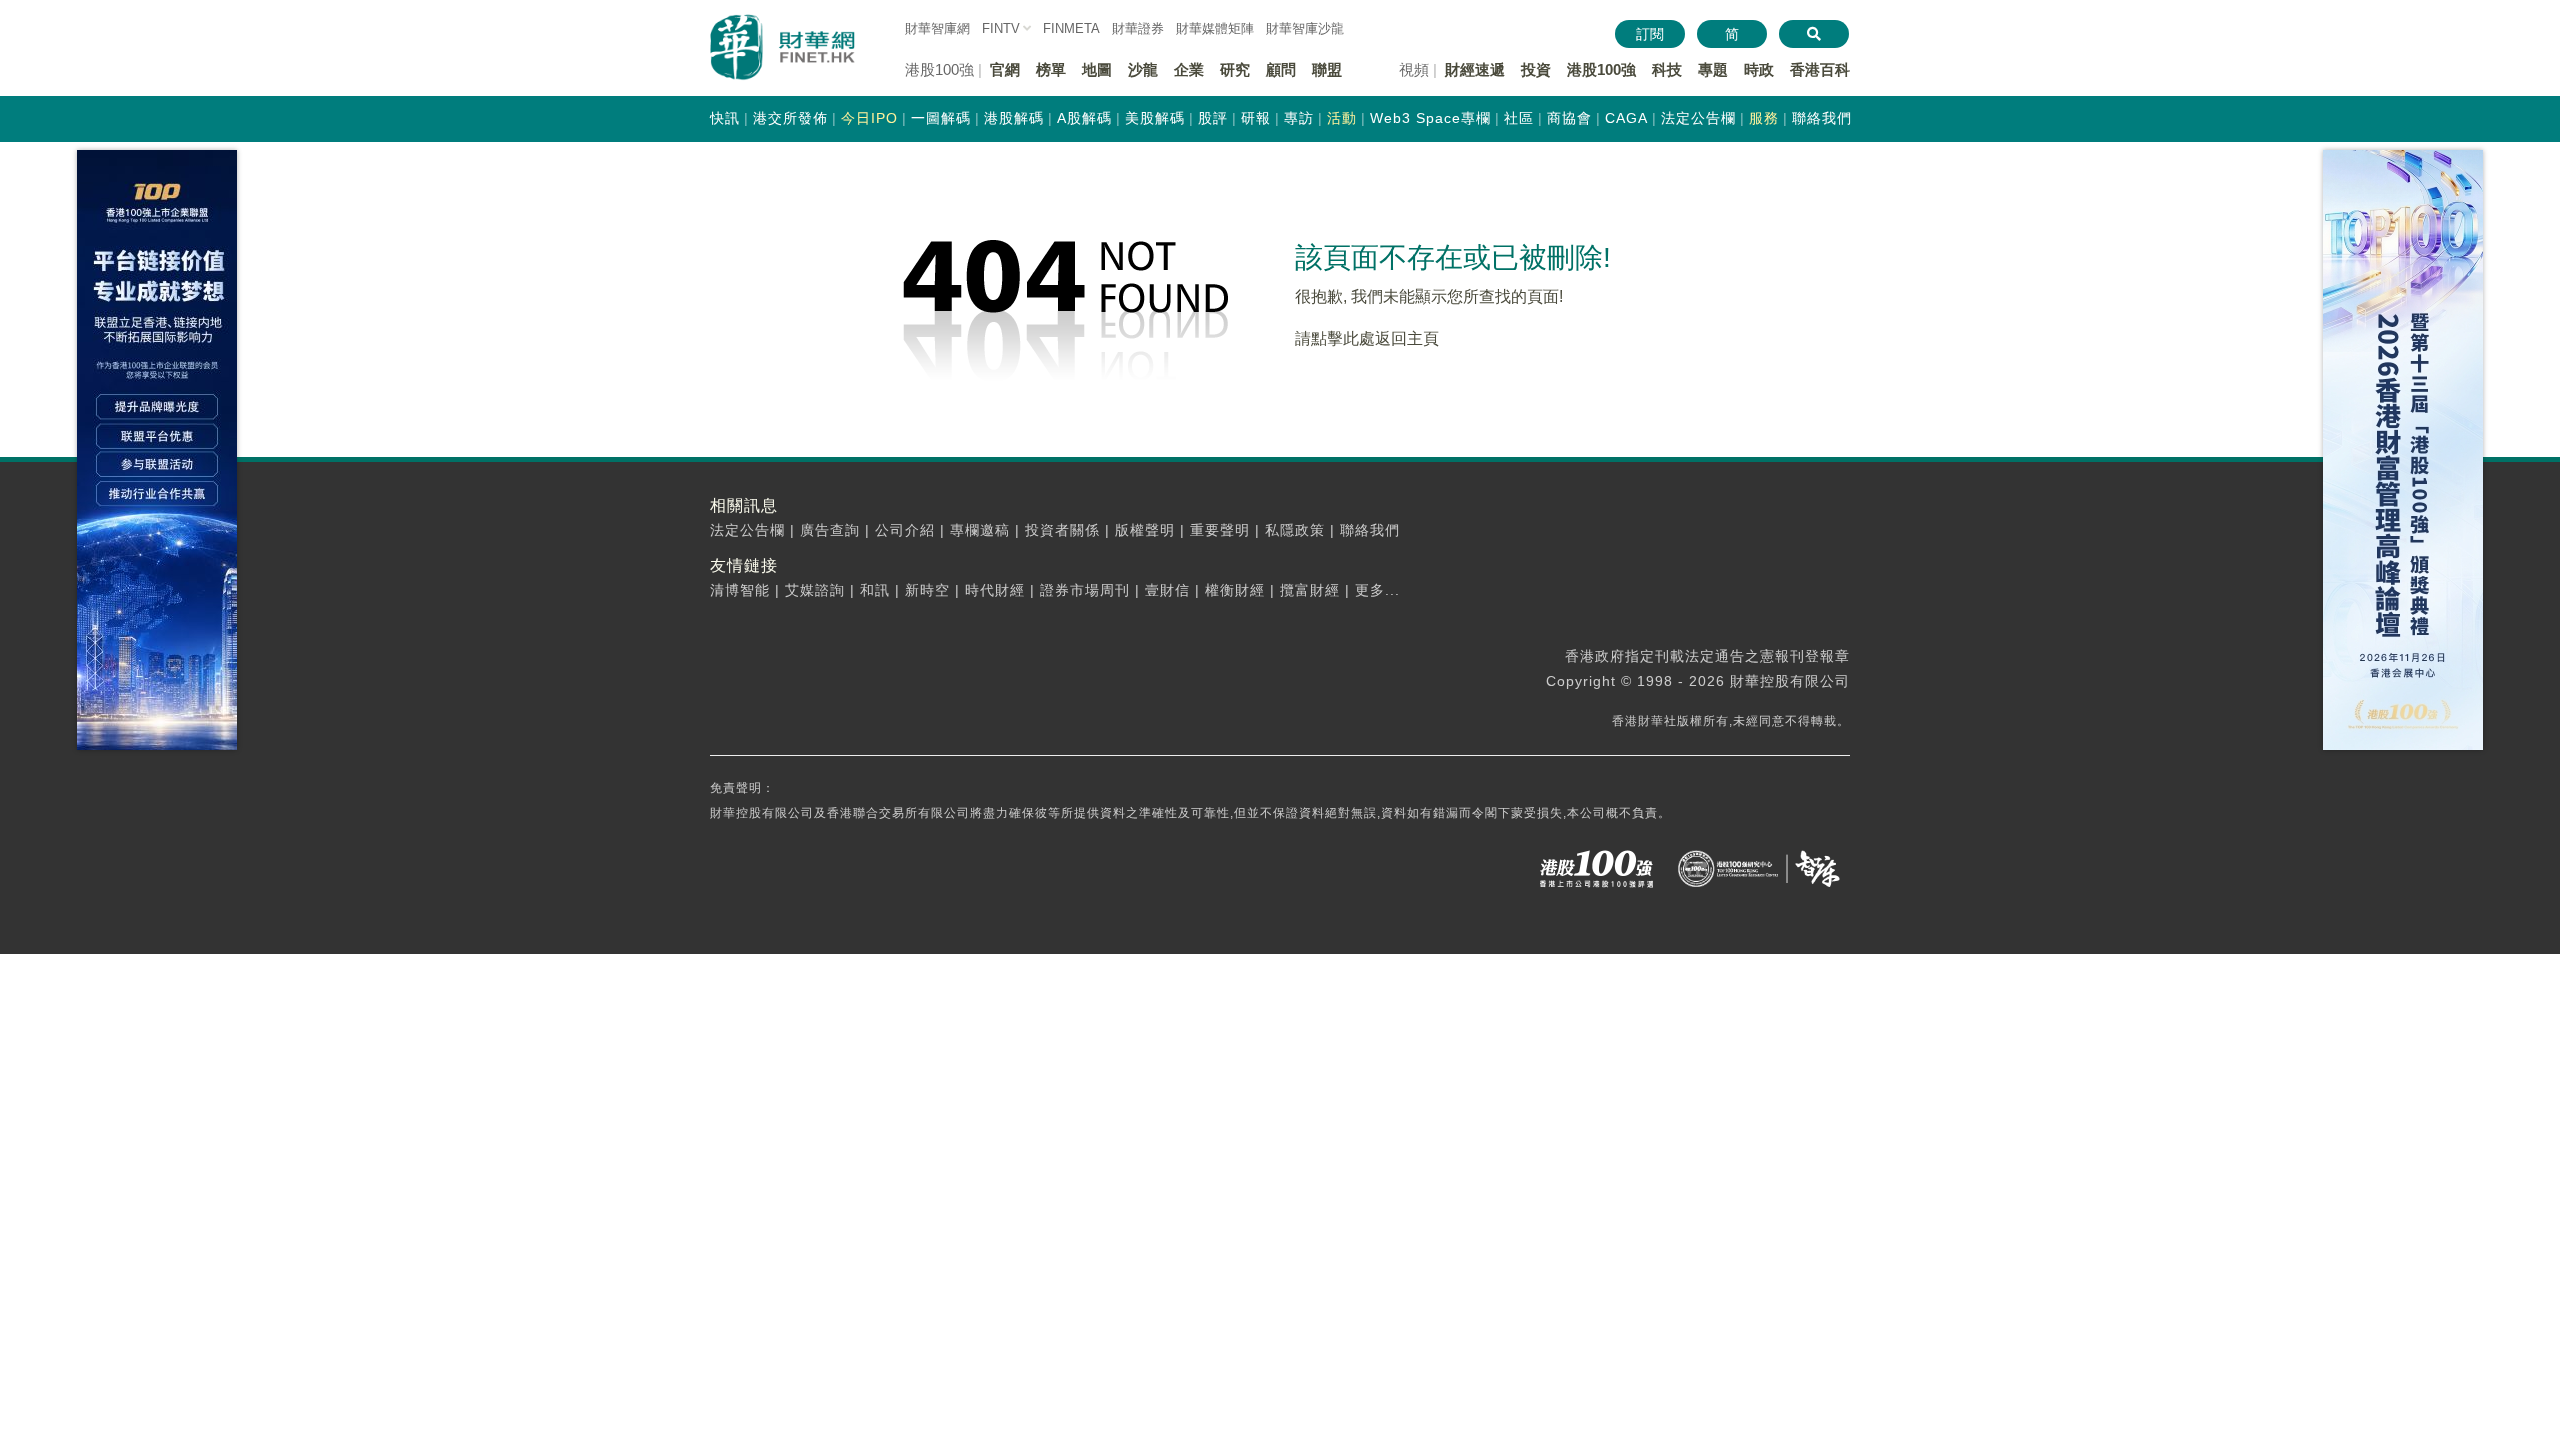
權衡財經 (1235, 590)
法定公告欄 (1698, 118)
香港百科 (1820, 69)
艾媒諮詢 (815, 590)
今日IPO (869, 118)
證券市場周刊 (1085, 590)
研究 (1235, 69)
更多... (1377, 590)
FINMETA (1071, 28)
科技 (1667, 69)
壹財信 (1167, 590)
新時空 (927, 590)
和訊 (875, 590)
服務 (1764, 118)
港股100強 (1601, 69)
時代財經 (995, 590)
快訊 (725, 118)
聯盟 (1327, 69)
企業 (1189, 69)
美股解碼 (1155, 118)
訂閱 (1650, 34)
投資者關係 (1062, 530)
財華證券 (1138, 28)
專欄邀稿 (980, 530)
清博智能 (740, 590)
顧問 (1281, 69)
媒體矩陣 (1215, 28)
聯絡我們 (1822, 118)
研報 (1256, 118)
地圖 (1097, 69)
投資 (1536, 69)
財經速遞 (1475, 69)
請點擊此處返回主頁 (1367, 338)
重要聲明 (1220, 530)
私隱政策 (1295, 530)
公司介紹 (905, 530)
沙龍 (1143, 69)
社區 (1519, 118)
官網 (1005, 69)
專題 (1713, 69)
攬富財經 (1310, 590)
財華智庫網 (937, 28)
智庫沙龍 (1305, 28)
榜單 (1051, 69)
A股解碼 (1084, 118)
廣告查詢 (830, 530)
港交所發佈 (790, 118)
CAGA (1626, 118)
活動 (1342, 118)
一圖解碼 (941, 118)
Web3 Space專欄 (1430, 118)
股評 (1213, 118)
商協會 (1569, 118)
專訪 (1299, 118)
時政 (1759, 69)
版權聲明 (1145, 530)
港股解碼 (1014, 118)
